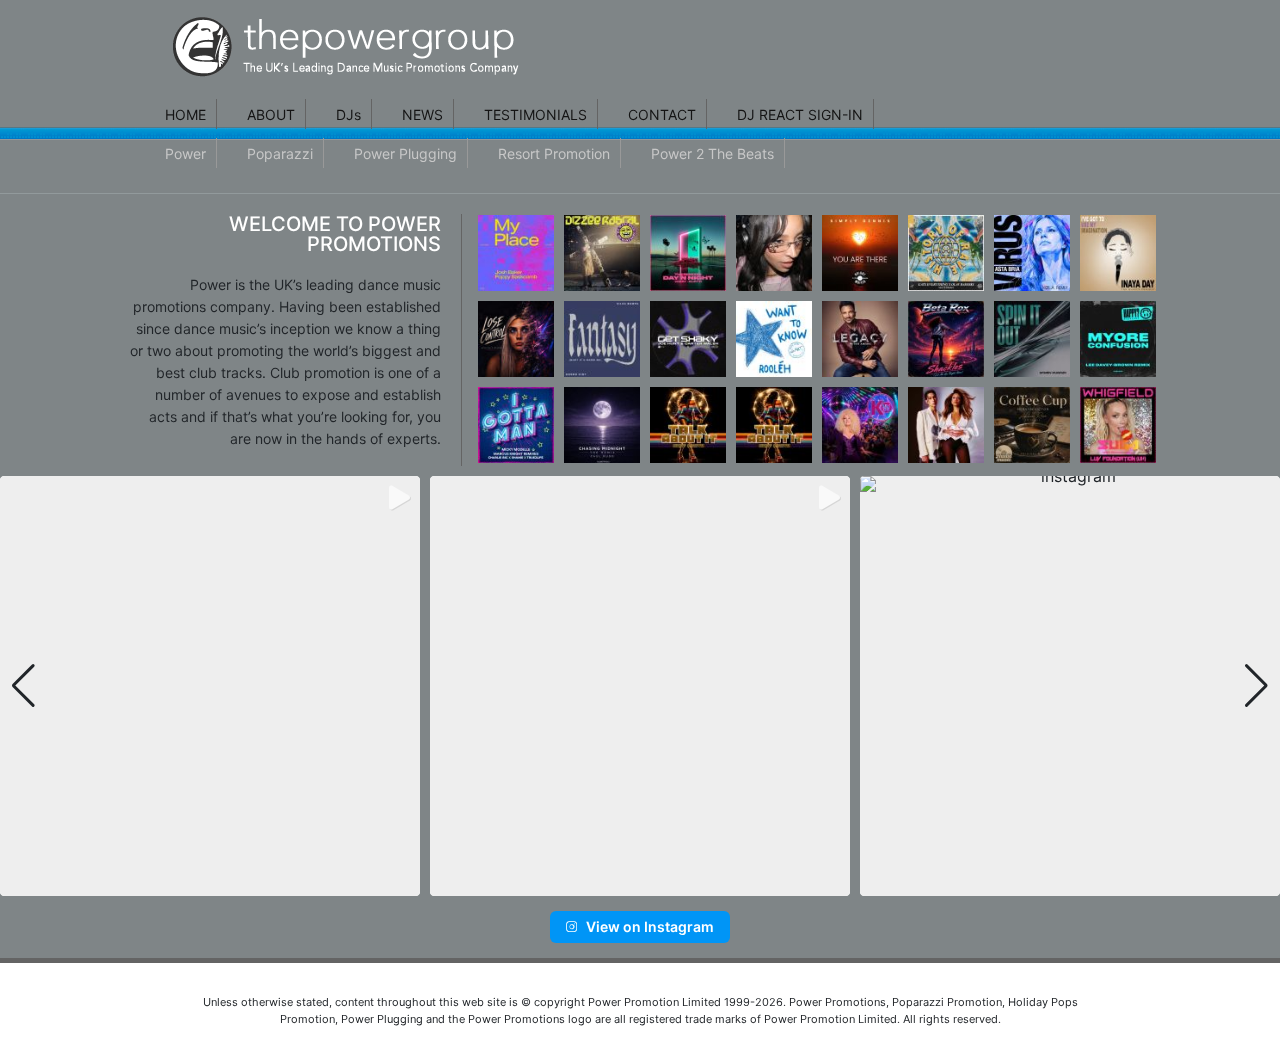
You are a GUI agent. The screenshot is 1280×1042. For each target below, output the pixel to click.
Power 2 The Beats (712, 153)
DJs (348, 114)
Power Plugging (405, 153)
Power (185, 153)
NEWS (422, 114)
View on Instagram (650, 926)
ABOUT (271, 114)
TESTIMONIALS (535, 114)
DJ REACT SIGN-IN (800, 114)
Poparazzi (280, 153)
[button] (608, 882)
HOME (185, 114)
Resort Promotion (554, 153)
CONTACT (662, 114)
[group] (210, 686)
